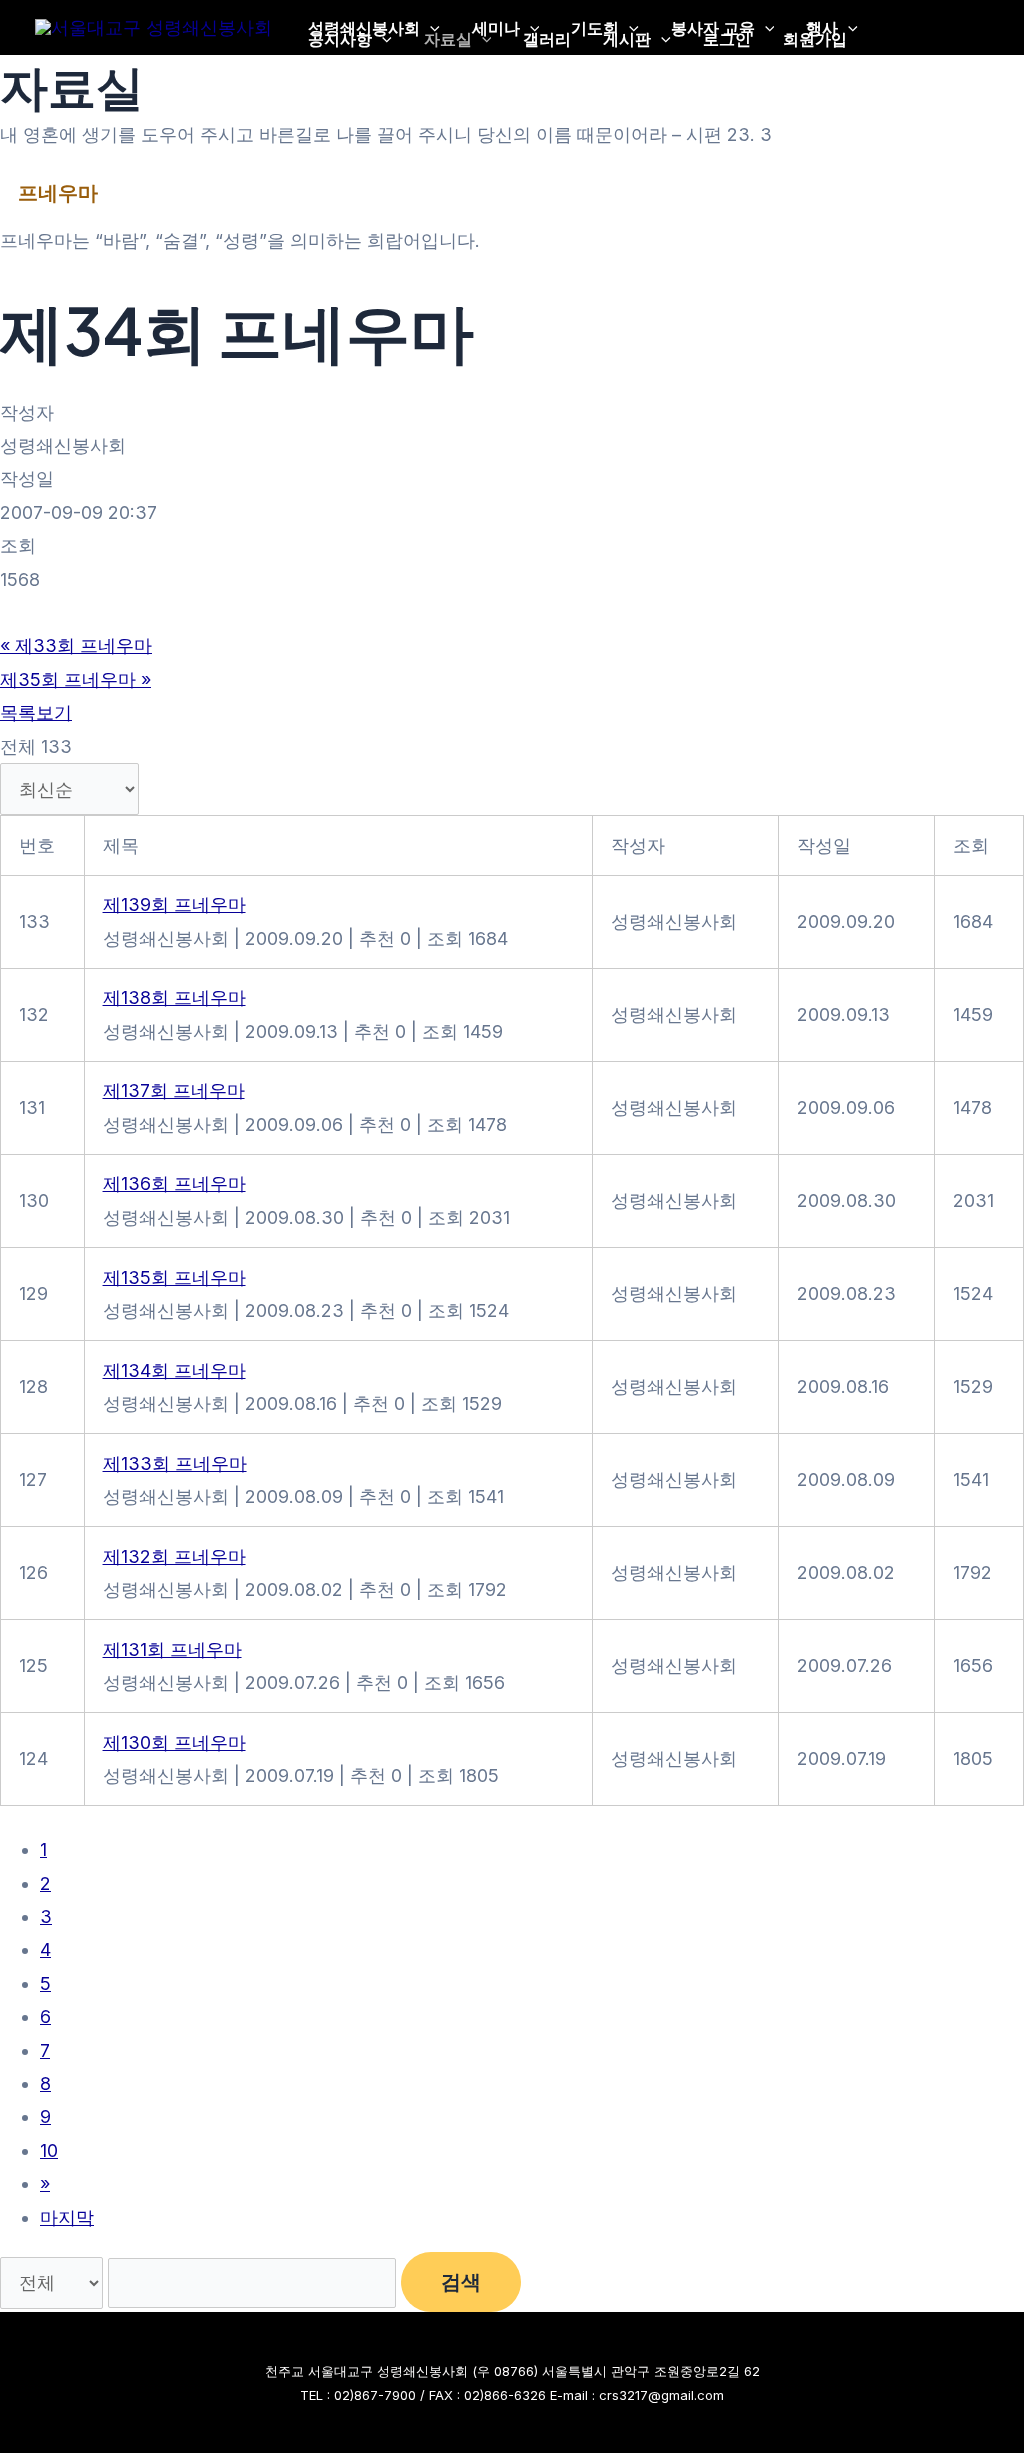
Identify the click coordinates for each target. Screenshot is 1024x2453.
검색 (461, 2282)
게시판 (627, 38)
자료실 (448, 38)
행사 (822, 27)
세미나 (496, 27)
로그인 (727, 38)
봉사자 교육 (713, 27)
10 (49, 2150)
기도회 (595, 27)
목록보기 (36, 712)
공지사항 (340, 38)
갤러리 (547, 38)
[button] (430, 27)
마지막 (67, 2217)
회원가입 (815, 38)
